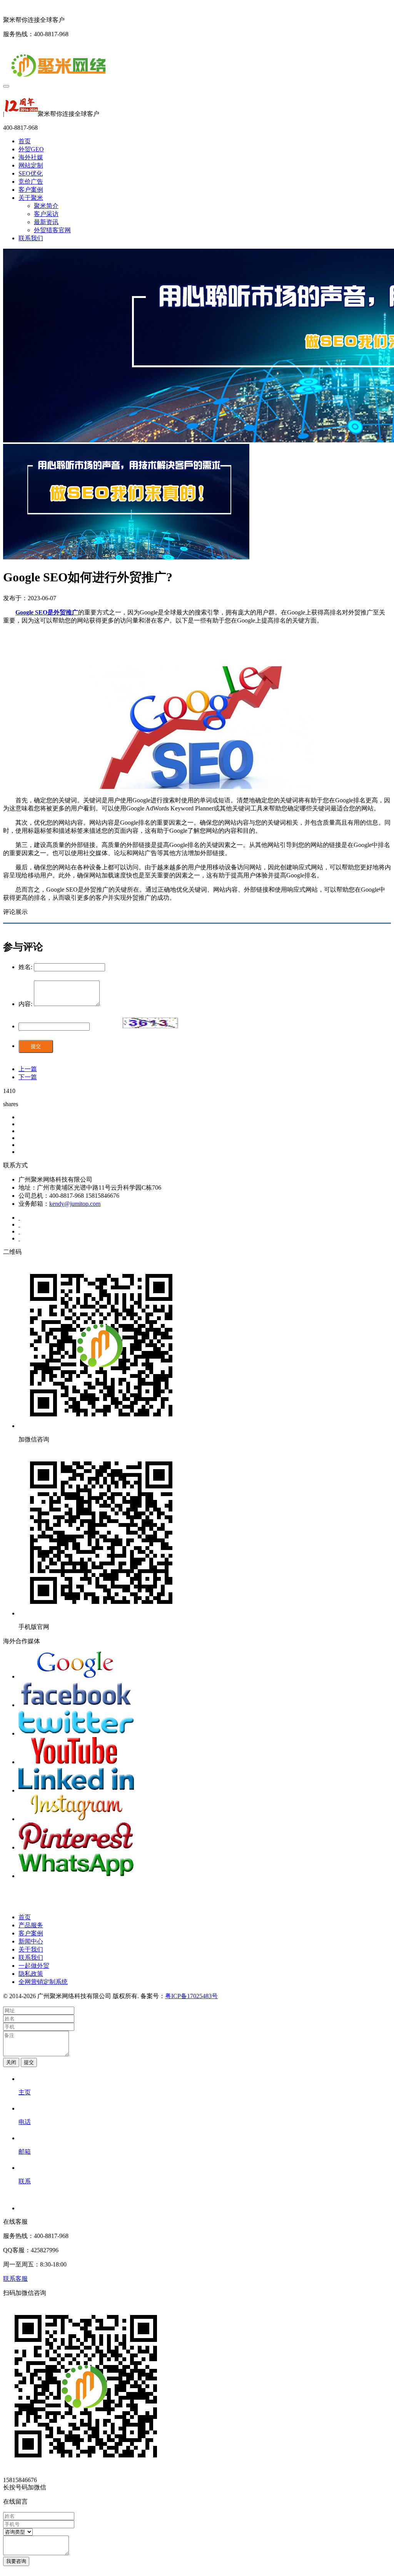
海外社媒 (31, 157)
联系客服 (15, 2279)
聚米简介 (46, 206)
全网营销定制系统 (43, 1982)
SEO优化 (31, 173)
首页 (25, 141)
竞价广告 (31, 182)
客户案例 (31, 190)
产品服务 (31, 1925)
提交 (36, 1046)
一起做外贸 (34, 1966)
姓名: (25, 967)
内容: (25, 1004)
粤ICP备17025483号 (191, 1996)
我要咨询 (16, 2561)
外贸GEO (31, 149)
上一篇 (28, 1069)
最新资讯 (46, 222)
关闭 (11, 2062)
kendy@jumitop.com (75, 1204)
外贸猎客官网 (52, 230)
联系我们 (31, 238)
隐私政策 (31, 1974)
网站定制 (31, 165)
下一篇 (28, 1077)
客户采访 (46, 214)
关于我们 (31, 1949)
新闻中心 (31, 1941)
